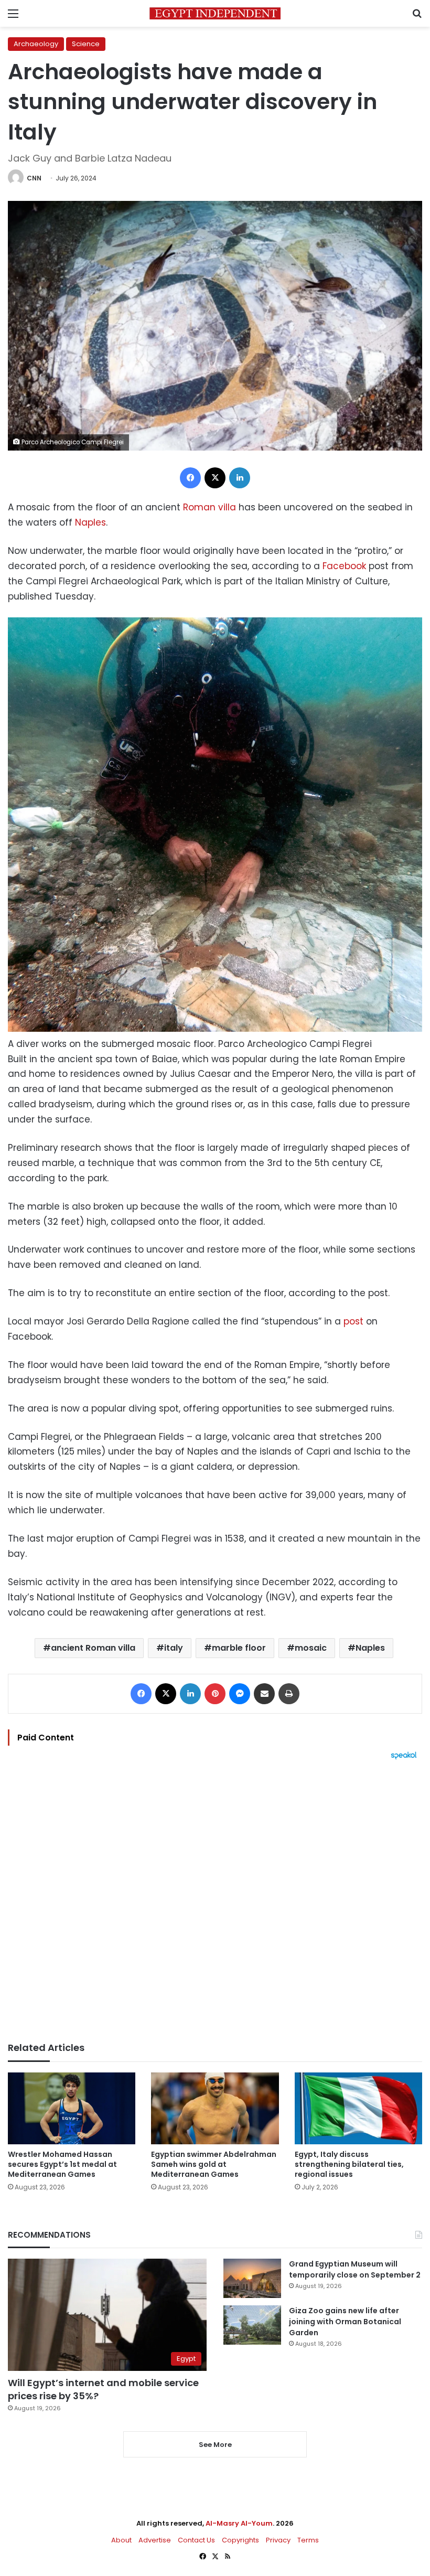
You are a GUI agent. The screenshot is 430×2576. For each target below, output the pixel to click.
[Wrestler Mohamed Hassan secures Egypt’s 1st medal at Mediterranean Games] (72, 2108)
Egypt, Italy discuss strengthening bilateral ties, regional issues (349, 2164)
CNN (34, 178)
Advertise (155, 2540)
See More (215, 2445)
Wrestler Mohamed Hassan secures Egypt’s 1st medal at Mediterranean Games (62, 2164)
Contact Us (196, 2540)
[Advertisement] (215, 1901)
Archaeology (36, 44)
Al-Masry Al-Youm (239, 2523)
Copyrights (240, 2540)
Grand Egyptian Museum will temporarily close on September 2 (355, 2269)
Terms (308, 2540)
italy (174, 1648)
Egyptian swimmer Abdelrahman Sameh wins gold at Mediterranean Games (214, 2164)
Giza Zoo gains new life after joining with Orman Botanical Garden (345, 2322)
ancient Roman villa (93, 1648)
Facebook (344, 566)
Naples (90, 522)
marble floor (239, 1648)
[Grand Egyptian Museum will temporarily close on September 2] (252, 2278)
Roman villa (209, 507)
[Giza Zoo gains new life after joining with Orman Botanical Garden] (252, 2325)
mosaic (311, 1648)
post (353, 1321)
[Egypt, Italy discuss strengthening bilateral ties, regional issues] (358, 2108)
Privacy (278, 2540)
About (121, 2540)
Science (86, 44)
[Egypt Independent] (215, 13)
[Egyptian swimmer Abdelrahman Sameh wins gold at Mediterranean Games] (215, 2108)
